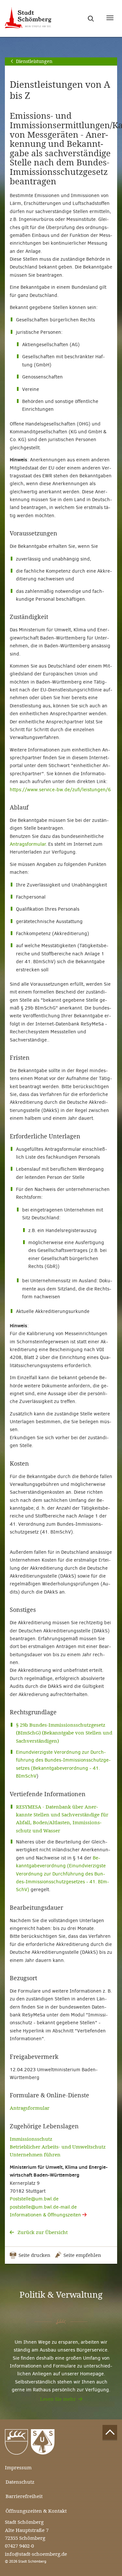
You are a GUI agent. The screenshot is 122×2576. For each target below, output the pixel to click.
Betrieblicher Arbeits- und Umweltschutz (58, 2147)
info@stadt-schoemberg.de (36, 2554)
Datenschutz (20, 2482)
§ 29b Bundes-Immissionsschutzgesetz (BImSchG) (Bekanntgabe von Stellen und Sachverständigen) (64, 1733)
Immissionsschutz (31, 2139)
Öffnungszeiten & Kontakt (36, 2511)
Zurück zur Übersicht (42, 2232)
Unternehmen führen (35, 2155)
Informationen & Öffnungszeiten (46, 2215)
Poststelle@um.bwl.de (34, 2199)
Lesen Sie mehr (58, 2399)
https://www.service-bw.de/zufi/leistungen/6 (60, 790)
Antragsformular (28, 844)
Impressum (18, 2468)
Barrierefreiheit (24, 2496)
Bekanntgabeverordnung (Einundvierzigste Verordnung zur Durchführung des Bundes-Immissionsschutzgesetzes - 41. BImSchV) (62, 1874)
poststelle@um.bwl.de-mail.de (43, 2207)
